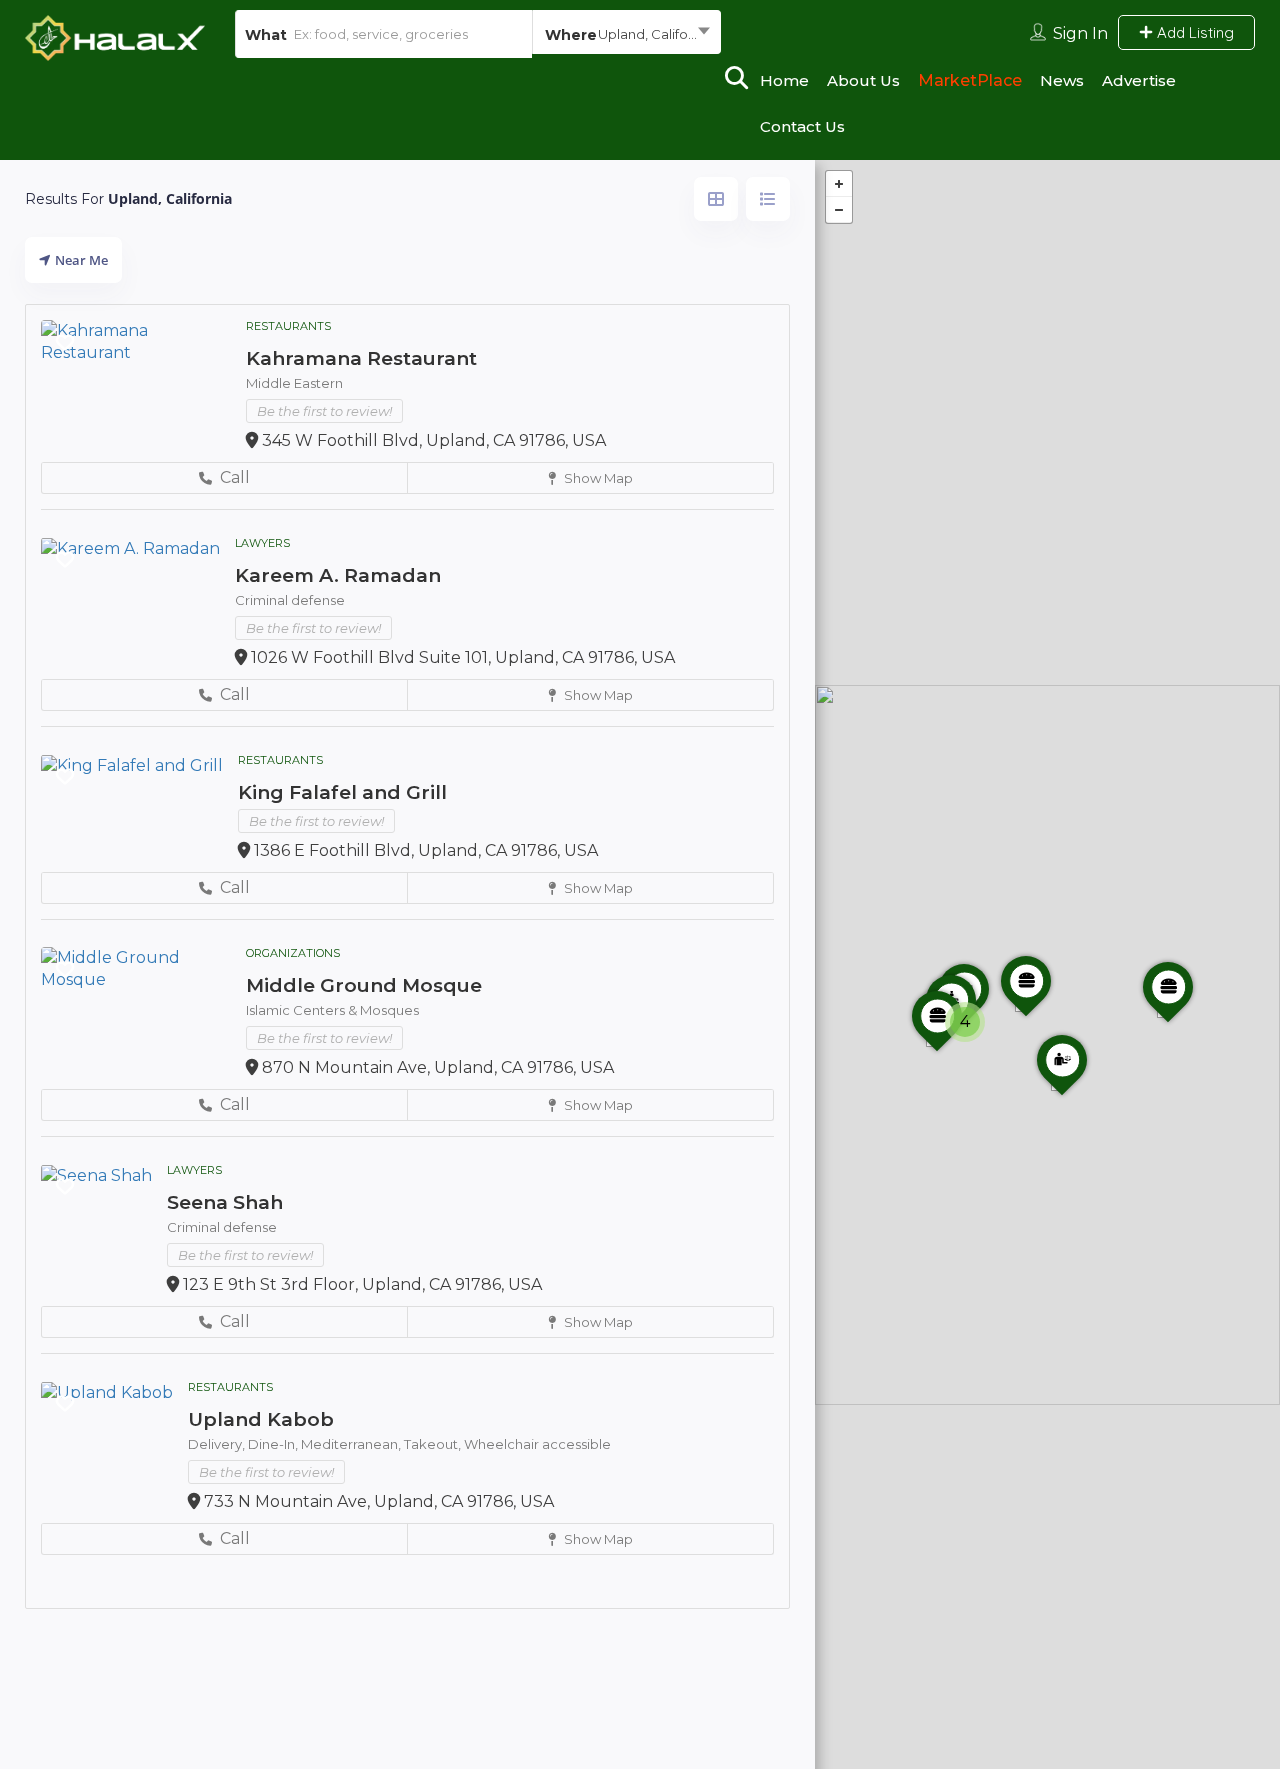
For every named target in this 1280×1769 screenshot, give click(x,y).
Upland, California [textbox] (655, 34)
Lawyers (262, 543)
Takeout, (434, 1444)
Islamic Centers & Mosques (332, 1010)
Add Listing (1193, 32)
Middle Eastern (294, 383)
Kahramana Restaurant (361, 358)
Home (784, 80)
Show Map (597, 478)
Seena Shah (225, 1202)
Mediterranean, (352, 1444)
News (1062, 80)
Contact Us (802, 126)
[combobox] (626, 34)
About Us (863, 80)
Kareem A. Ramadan (338, 575)
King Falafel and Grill (342, 792)
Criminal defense (290, 600)
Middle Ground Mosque (364, 985)
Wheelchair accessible (537, 1444)
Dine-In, (274, 1444)
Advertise (1139, 80)
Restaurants (288, 326)
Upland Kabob (261, 1419)
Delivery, (218, 1444)
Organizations (293, 953)
